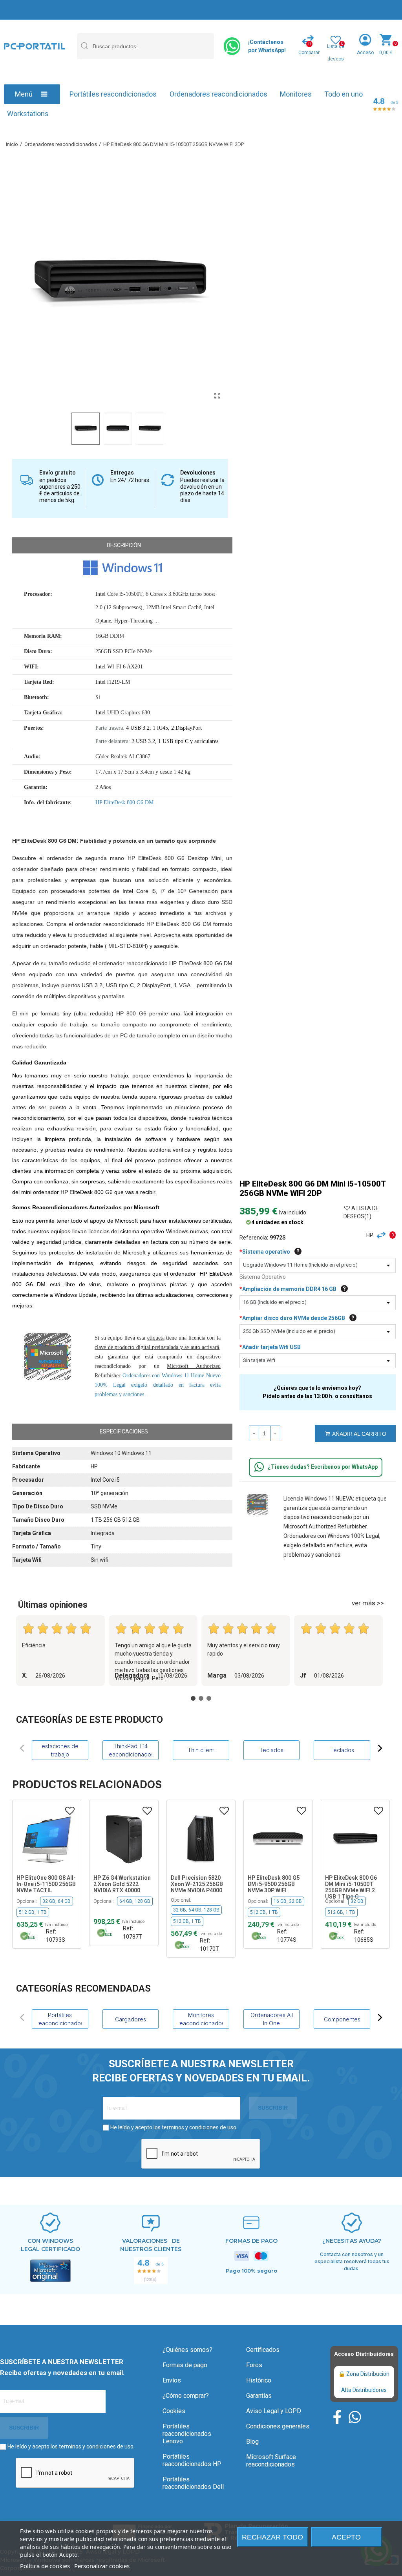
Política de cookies (45, 2566)
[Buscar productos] (84, 46)
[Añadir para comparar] (383, 1235)
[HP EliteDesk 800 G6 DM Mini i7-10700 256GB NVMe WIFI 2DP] (355, 1838)
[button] (22, 1748)
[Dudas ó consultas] (259, 1467)
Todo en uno (344, 94)
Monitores (296, 94)
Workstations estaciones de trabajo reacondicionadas (60, 1750)
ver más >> (368, 1603)
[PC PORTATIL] (35, 46)
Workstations (28, 114)
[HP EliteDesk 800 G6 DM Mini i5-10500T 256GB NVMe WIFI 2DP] (217, 396)
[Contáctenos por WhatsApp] (233, 46)
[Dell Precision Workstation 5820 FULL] (124, 1838)
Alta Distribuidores (364, 2390)
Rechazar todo (272, 2537)
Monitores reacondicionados (201, 2019)
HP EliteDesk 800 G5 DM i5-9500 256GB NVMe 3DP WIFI (197, 1884)
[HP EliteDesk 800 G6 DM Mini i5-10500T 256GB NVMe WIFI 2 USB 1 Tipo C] (278, 1838)
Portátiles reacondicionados (113, 94)
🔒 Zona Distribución (364, 2374)
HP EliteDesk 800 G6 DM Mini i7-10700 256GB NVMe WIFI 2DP (354, 1884)
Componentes (342, 2019)
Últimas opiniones (53, 1605)
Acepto (346, 2537)
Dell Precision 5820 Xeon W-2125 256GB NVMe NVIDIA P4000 (120, 1884)
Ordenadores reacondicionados (218, 94)
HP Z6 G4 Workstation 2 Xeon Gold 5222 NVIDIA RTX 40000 (45, 1884)
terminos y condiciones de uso (199, 2127)
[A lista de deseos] (70, 1811)
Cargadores (131, 2019)
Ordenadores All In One (272, 2019)
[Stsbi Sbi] (337, 2417)
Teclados (271, 1750)
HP (370, 1235)
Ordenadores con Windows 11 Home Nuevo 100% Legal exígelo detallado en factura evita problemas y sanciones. (158, 1385)
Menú (24, 94)
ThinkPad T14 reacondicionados (130, 1750)
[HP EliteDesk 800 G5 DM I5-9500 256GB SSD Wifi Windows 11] (201, 1838)
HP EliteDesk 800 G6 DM (124, 802)
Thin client (201, 1750)
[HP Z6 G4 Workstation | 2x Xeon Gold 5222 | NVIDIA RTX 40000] (47, 1838)
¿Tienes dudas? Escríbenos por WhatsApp (323, 1467)
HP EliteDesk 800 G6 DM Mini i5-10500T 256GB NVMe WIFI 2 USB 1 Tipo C (274, 1887)
